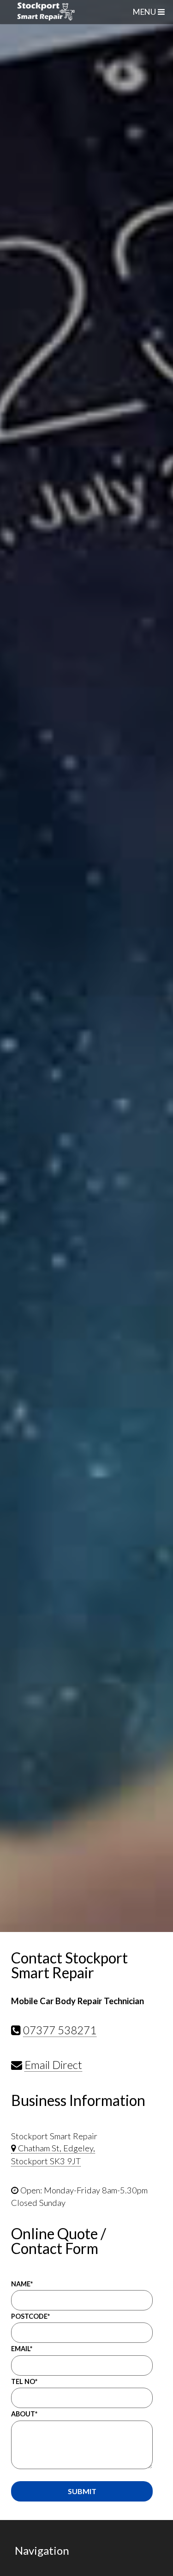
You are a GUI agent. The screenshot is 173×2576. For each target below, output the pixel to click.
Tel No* (24, 2381)
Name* (22, 2284)
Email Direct (53, 2065)
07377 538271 (60, 2030)
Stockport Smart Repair (85, 12)
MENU (144, 12)
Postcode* (30, 2316)
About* (24, 2414)
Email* (22, 2349)
